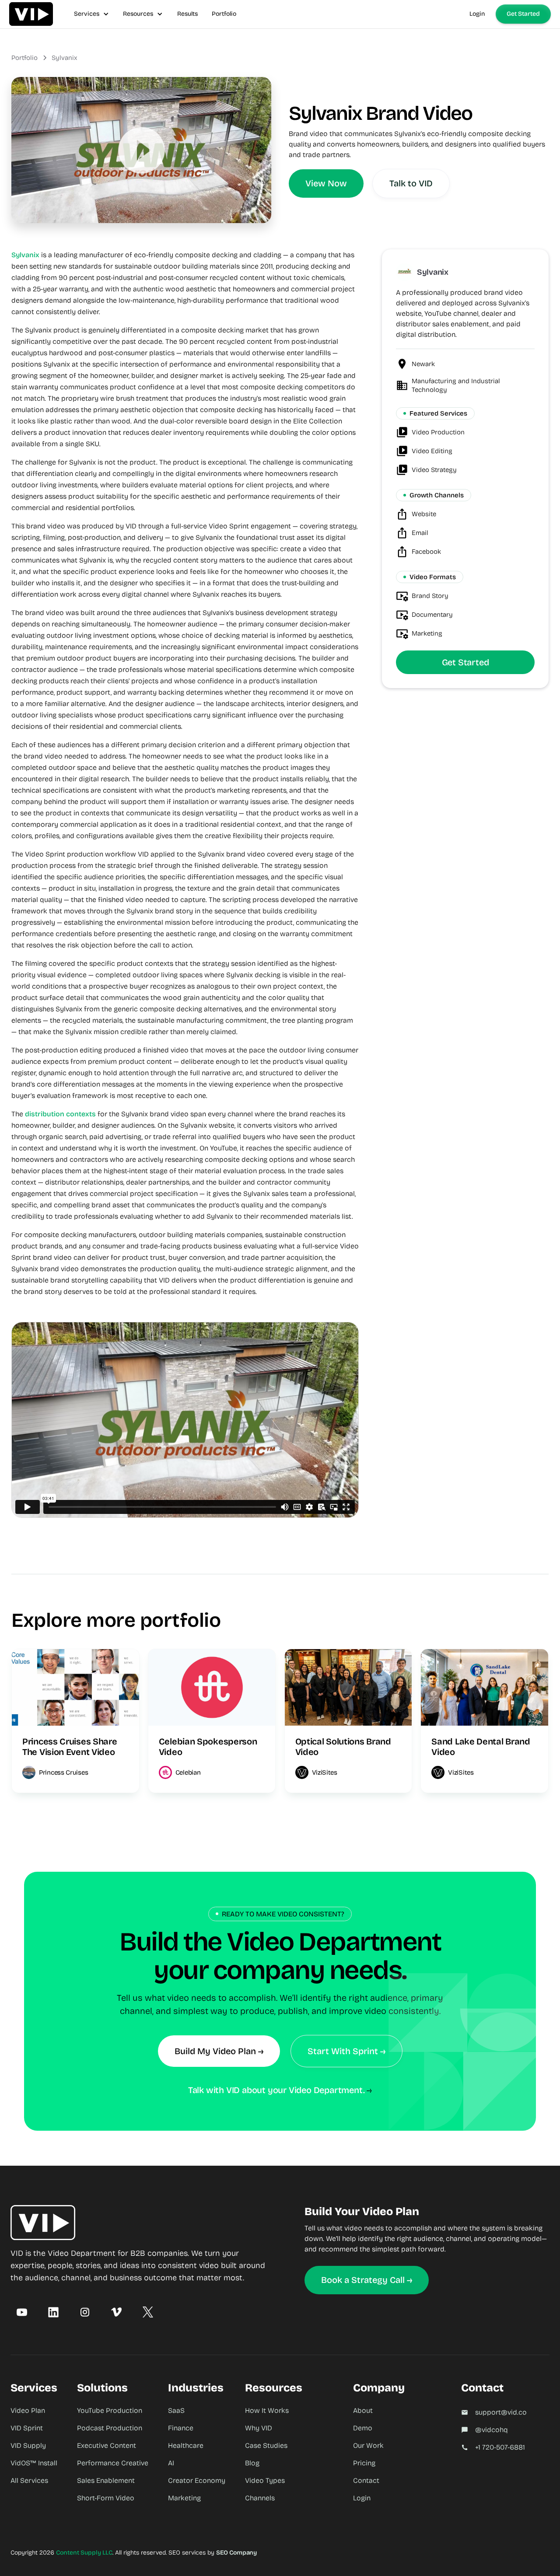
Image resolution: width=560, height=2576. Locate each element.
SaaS (176, 2410)
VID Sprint (27, 2428)
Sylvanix (64, 58)
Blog (252, 2463)
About (363, 2410)
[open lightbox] (142, 150)
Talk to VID (411, 183)
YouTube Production (110, 2410)
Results (187, 14)
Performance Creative (113, 2463)
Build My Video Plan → (219, 2051)
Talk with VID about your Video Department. (276, 2090)
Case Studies (266, 2445)
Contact (366, 2480)
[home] (31, 14)
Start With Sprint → (346, 2051)
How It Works (267, 2410)
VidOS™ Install (34, 2463)
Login (477, 14)
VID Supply (28, 2445)
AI (171, 2463)
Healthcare (186, 2445)
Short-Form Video (106, 2498)
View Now (326, 183)
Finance (181, 2428)
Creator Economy (197, 2480)
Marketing (184, 2498)
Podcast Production (110, 2428)
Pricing (364, 2463)
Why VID (259, 2428)
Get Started (523, 14)
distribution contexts (60, 1114)
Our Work (368, 2445)
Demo (363, 2428)
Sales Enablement (106, 2480)
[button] (91, 14)
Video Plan (28, 2410)
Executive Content (107, 2445)
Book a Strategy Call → (367, 2280)
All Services (29, 2480)
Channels (260, 2498)
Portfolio (224, 14)
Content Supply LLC (84, 2553)
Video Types (265, 2480)
